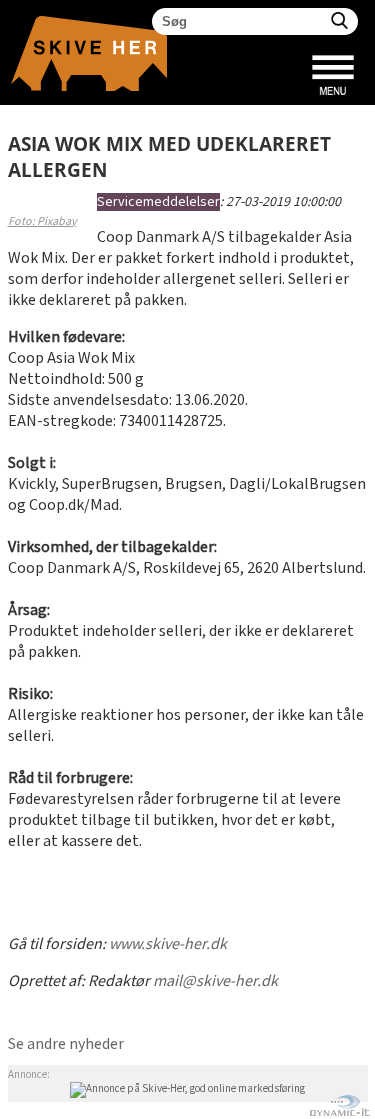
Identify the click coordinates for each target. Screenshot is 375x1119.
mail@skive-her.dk (215, 981)
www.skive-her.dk (168, 944)
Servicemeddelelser (158, 202)
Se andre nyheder (66, 1044)
